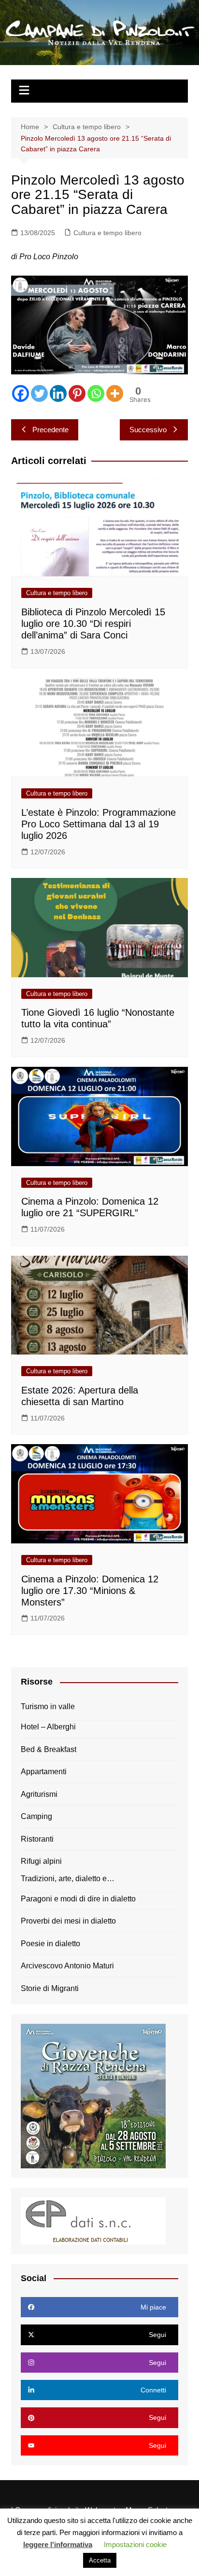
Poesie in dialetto (50, 1944)
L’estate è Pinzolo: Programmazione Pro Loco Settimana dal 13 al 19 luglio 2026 (99, 824)
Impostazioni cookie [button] (135, 2544)
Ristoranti (37, 1839)
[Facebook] (21, 393)
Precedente (50, 430)
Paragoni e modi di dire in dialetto (78, 1899)
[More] (115, 393)
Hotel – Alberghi (48, 1727)
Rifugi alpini (41, 1861)
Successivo (148, 430)
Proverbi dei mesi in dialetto (68, 1921)
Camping (36, 1816)
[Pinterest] (77, 393)
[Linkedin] (58, 393)
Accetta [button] (100, 2560)
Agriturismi (39, 1794)
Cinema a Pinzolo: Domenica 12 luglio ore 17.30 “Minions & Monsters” (90, 1591)
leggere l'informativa (58, 2544)
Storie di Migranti (50, 1988)
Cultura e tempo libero (107, 233)
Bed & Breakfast (49, 1749)
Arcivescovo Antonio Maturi (67, 1966)
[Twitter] (39, 393)
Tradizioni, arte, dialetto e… (68, 1879)
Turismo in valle (48, 1706)
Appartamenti (44, 1772)
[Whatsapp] (96, 393)
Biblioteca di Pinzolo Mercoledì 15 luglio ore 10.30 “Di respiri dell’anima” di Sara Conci (93, 624)
